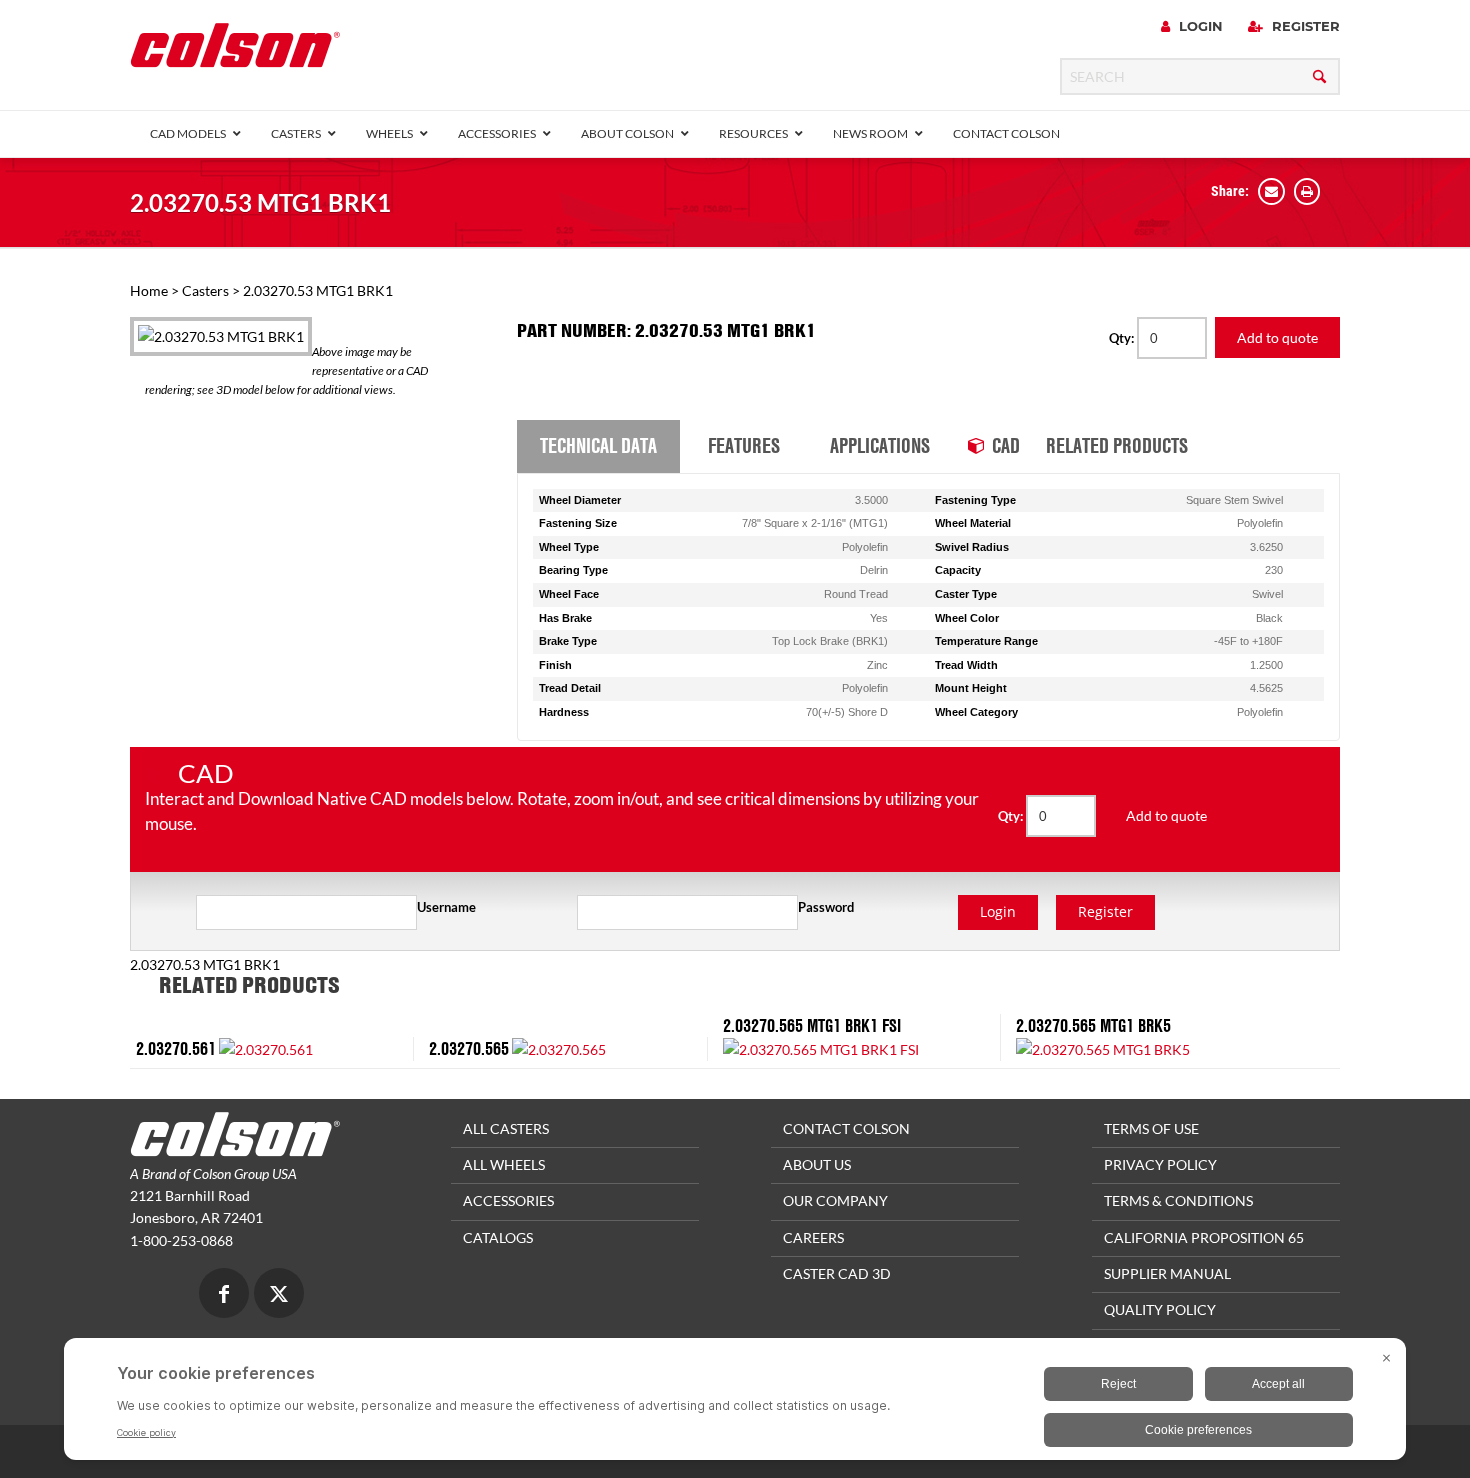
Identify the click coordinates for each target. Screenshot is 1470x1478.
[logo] (235, 51)
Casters (205, 290)
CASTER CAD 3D (837, 1273)
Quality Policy (1160, 1309)
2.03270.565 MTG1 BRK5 (1093, 1025)
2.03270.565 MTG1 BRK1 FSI (812, 1025)
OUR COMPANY (835, 1200)
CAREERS (813, 1237)
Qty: (1123, 338)
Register (1304, 26)
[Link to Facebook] (224, 1295)
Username (446, 907)
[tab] (598, 447)
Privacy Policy (1160, 1164)
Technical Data (598, 445)
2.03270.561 (176, 1048)
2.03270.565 (469, 1048)
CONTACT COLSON (846, 1128)
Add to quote (1277, 337)
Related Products (1117, 445)
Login (1199, 26)
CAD (1006, 445)
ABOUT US (817, 1164)
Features (744, 445)
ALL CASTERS (506, 1128)
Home (149, 290)
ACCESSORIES (508, 1200)
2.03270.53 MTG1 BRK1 (260, 202)
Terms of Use (1151, 1128)
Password (826, 907)
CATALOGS (498, 1237)
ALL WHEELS (504, 1164)
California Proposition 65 (1204, 1237)
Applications (880, 445)
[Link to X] (279, 1295)
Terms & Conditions (1178, 1200)
